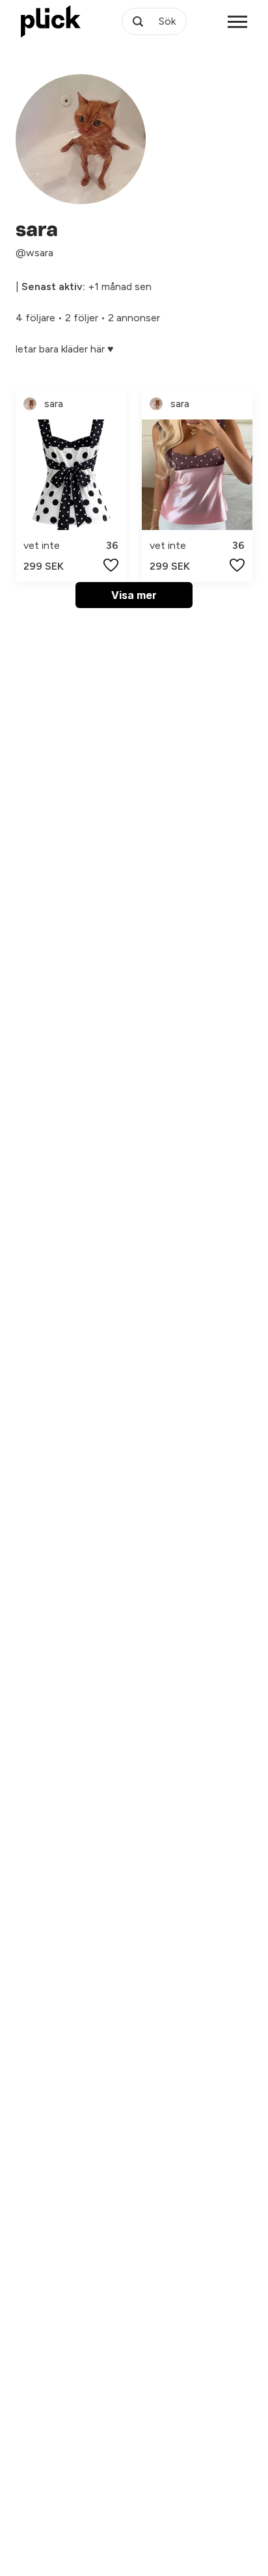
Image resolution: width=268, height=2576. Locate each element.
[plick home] (51, 21)
